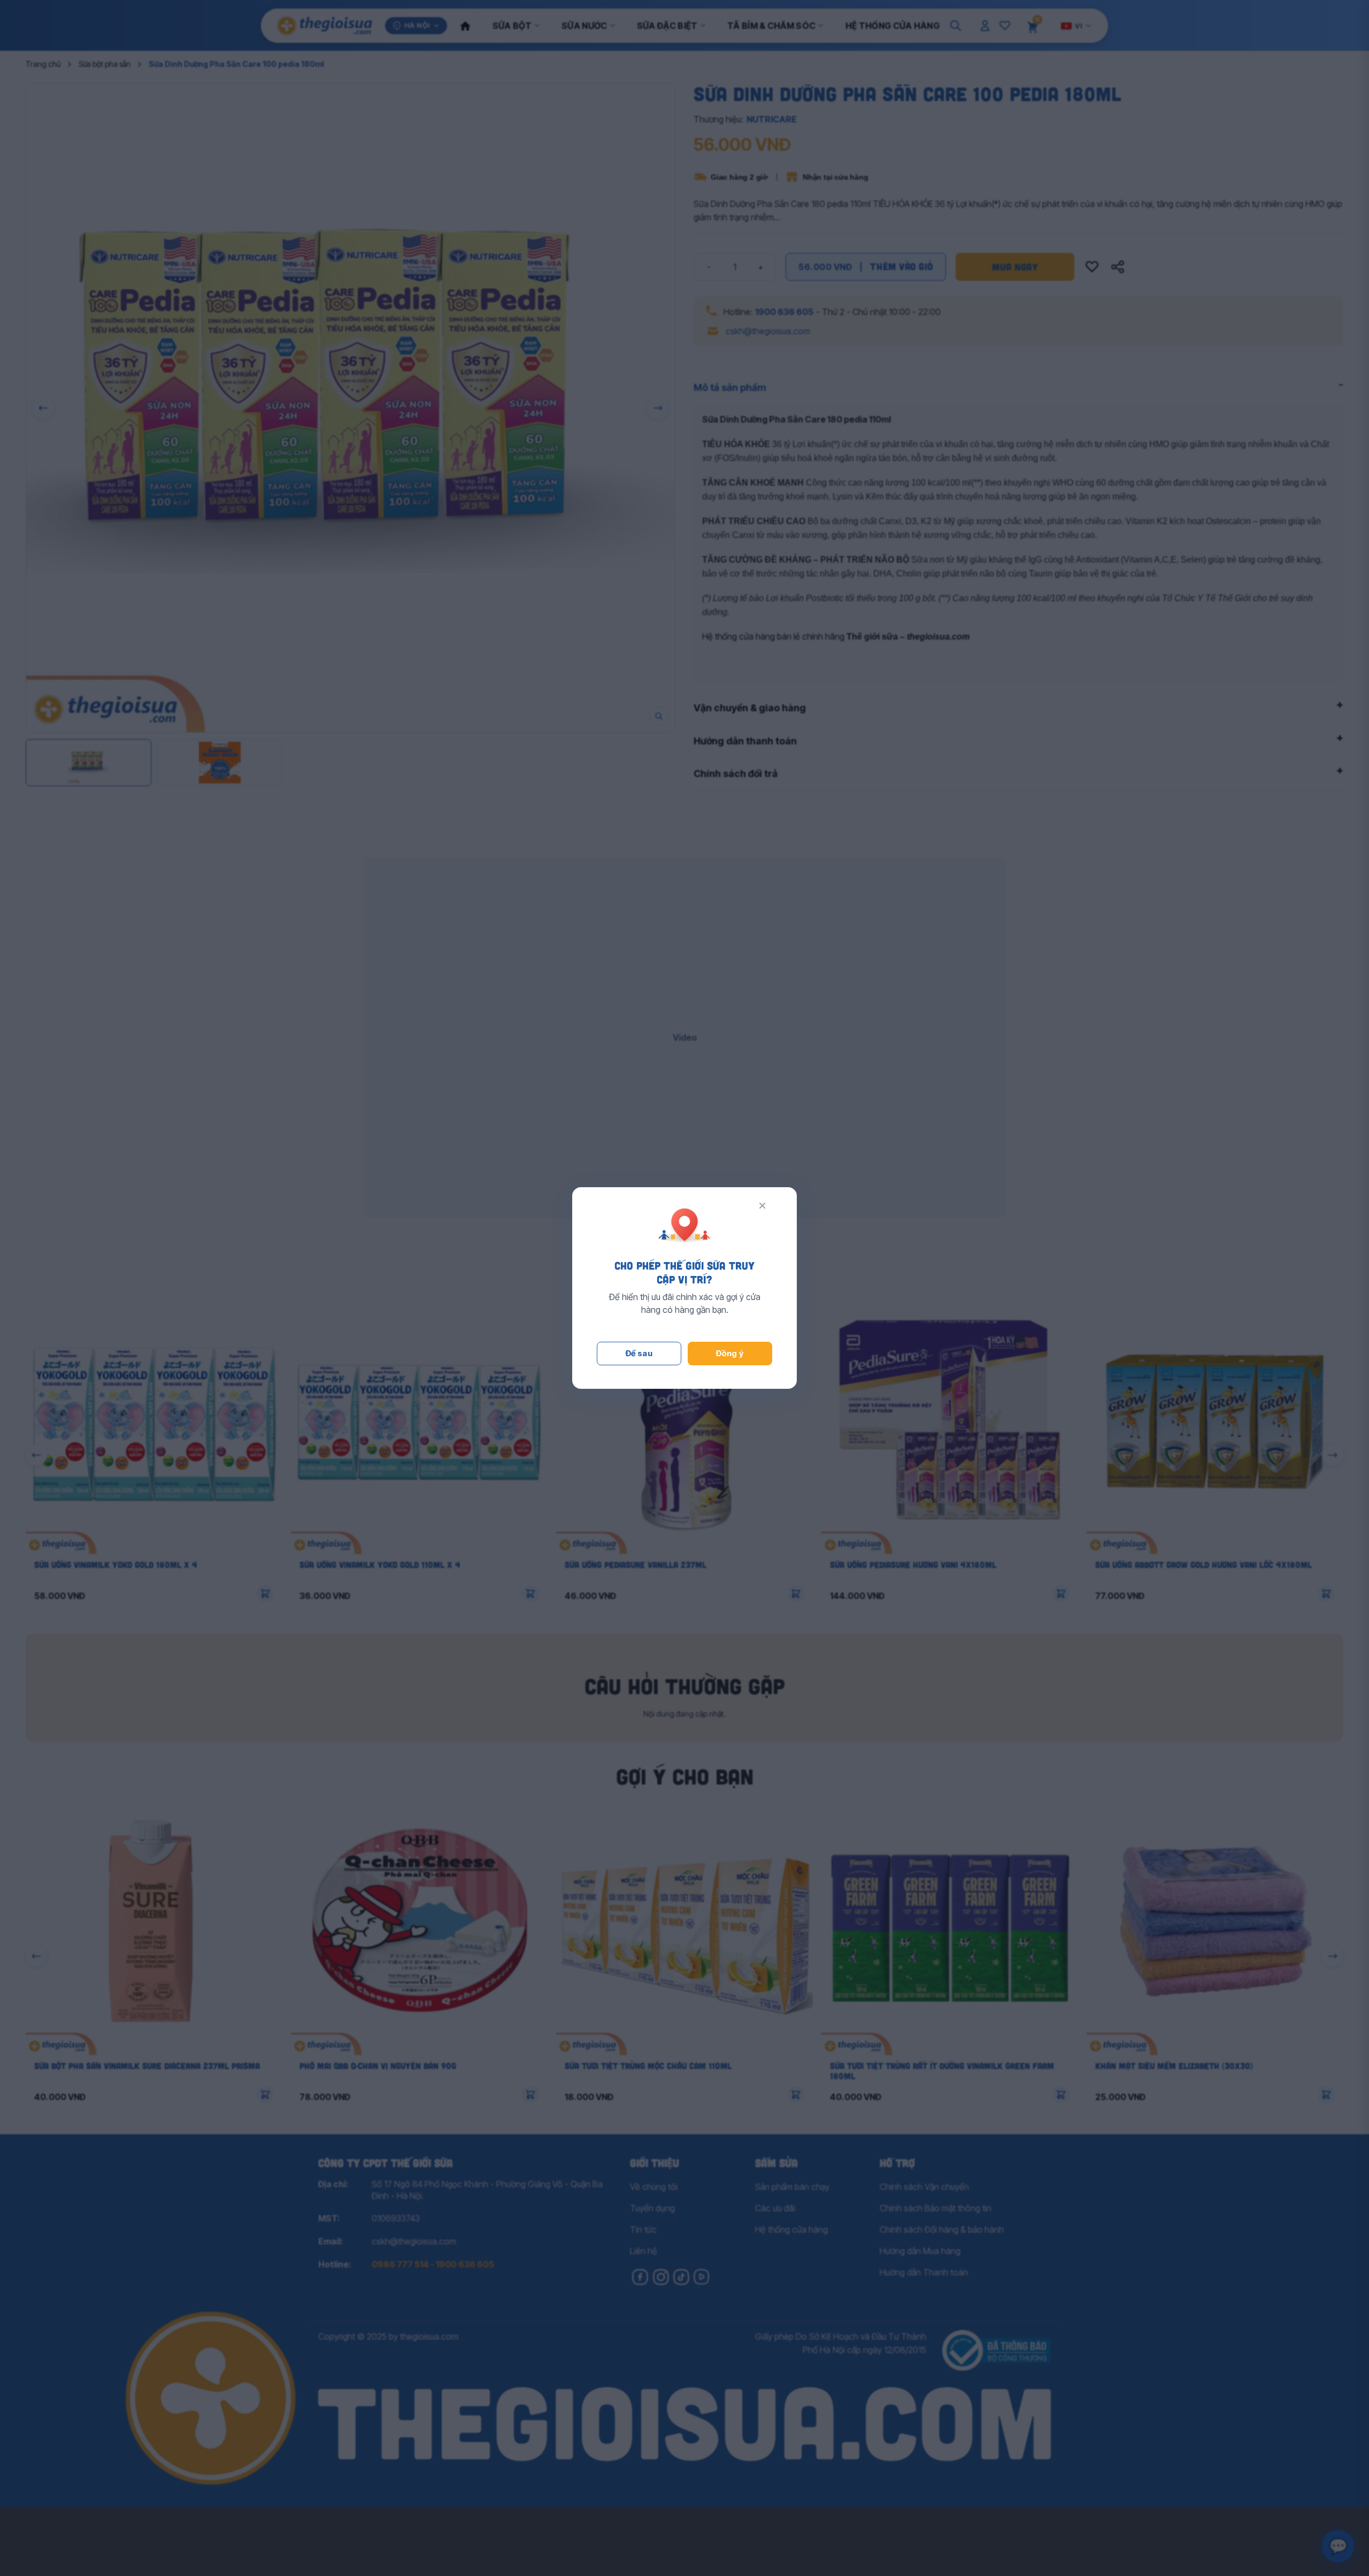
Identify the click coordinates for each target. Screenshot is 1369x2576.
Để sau (639, 1353)
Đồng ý (730, 1353)
